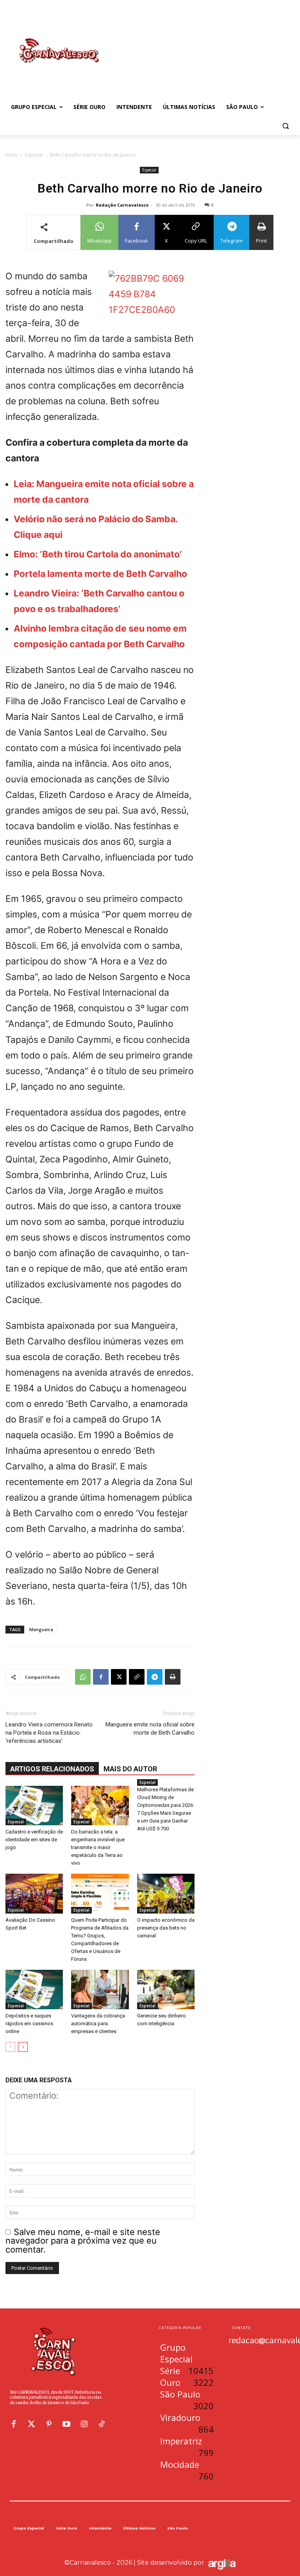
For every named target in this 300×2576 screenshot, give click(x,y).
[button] (285, 126)
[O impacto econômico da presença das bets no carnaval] (166, 1893)
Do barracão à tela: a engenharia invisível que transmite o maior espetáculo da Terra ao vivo (98, 1847)
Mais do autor (130, 1769)
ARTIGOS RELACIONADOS (52, 1769)
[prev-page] (10, 2047)
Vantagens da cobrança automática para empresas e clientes (98, 2023)
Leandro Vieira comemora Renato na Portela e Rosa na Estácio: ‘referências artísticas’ (49, 1733)
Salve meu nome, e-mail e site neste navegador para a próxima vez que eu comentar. (83, 2241)
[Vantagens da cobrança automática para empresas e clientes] (100, 1990)
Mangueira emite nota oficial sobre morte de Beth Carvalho (150, 1729)
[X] (119, 1677)
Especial (34, 155)
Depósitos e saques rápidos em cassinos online (29, 2023)
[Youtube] (66, 2424)
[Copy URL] (137, 1677)
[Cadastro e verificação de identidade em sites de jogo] (34, 1806)
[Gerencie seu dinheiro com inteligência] (166, 1990)
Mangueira (41, 1629)
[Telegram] (155, 1677)
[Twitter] (31, 2424)
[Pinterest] (49, 2424)
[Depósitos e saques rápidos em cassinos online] (34, 1990)
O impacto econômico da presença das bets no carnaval (166, 1928)
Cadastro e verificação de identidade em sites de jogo (34, 1840)
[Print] (173, 1677)
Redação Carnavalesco (122, 205)
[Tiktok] (102, 2424)
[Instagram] (84, 2424)
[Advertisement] (203, 43)
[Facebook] (101, 1677)
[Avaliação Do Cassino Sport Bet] (34, 1893)
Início (11, 155)
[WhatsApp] (83, 1677)
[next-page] (23, 2047)
